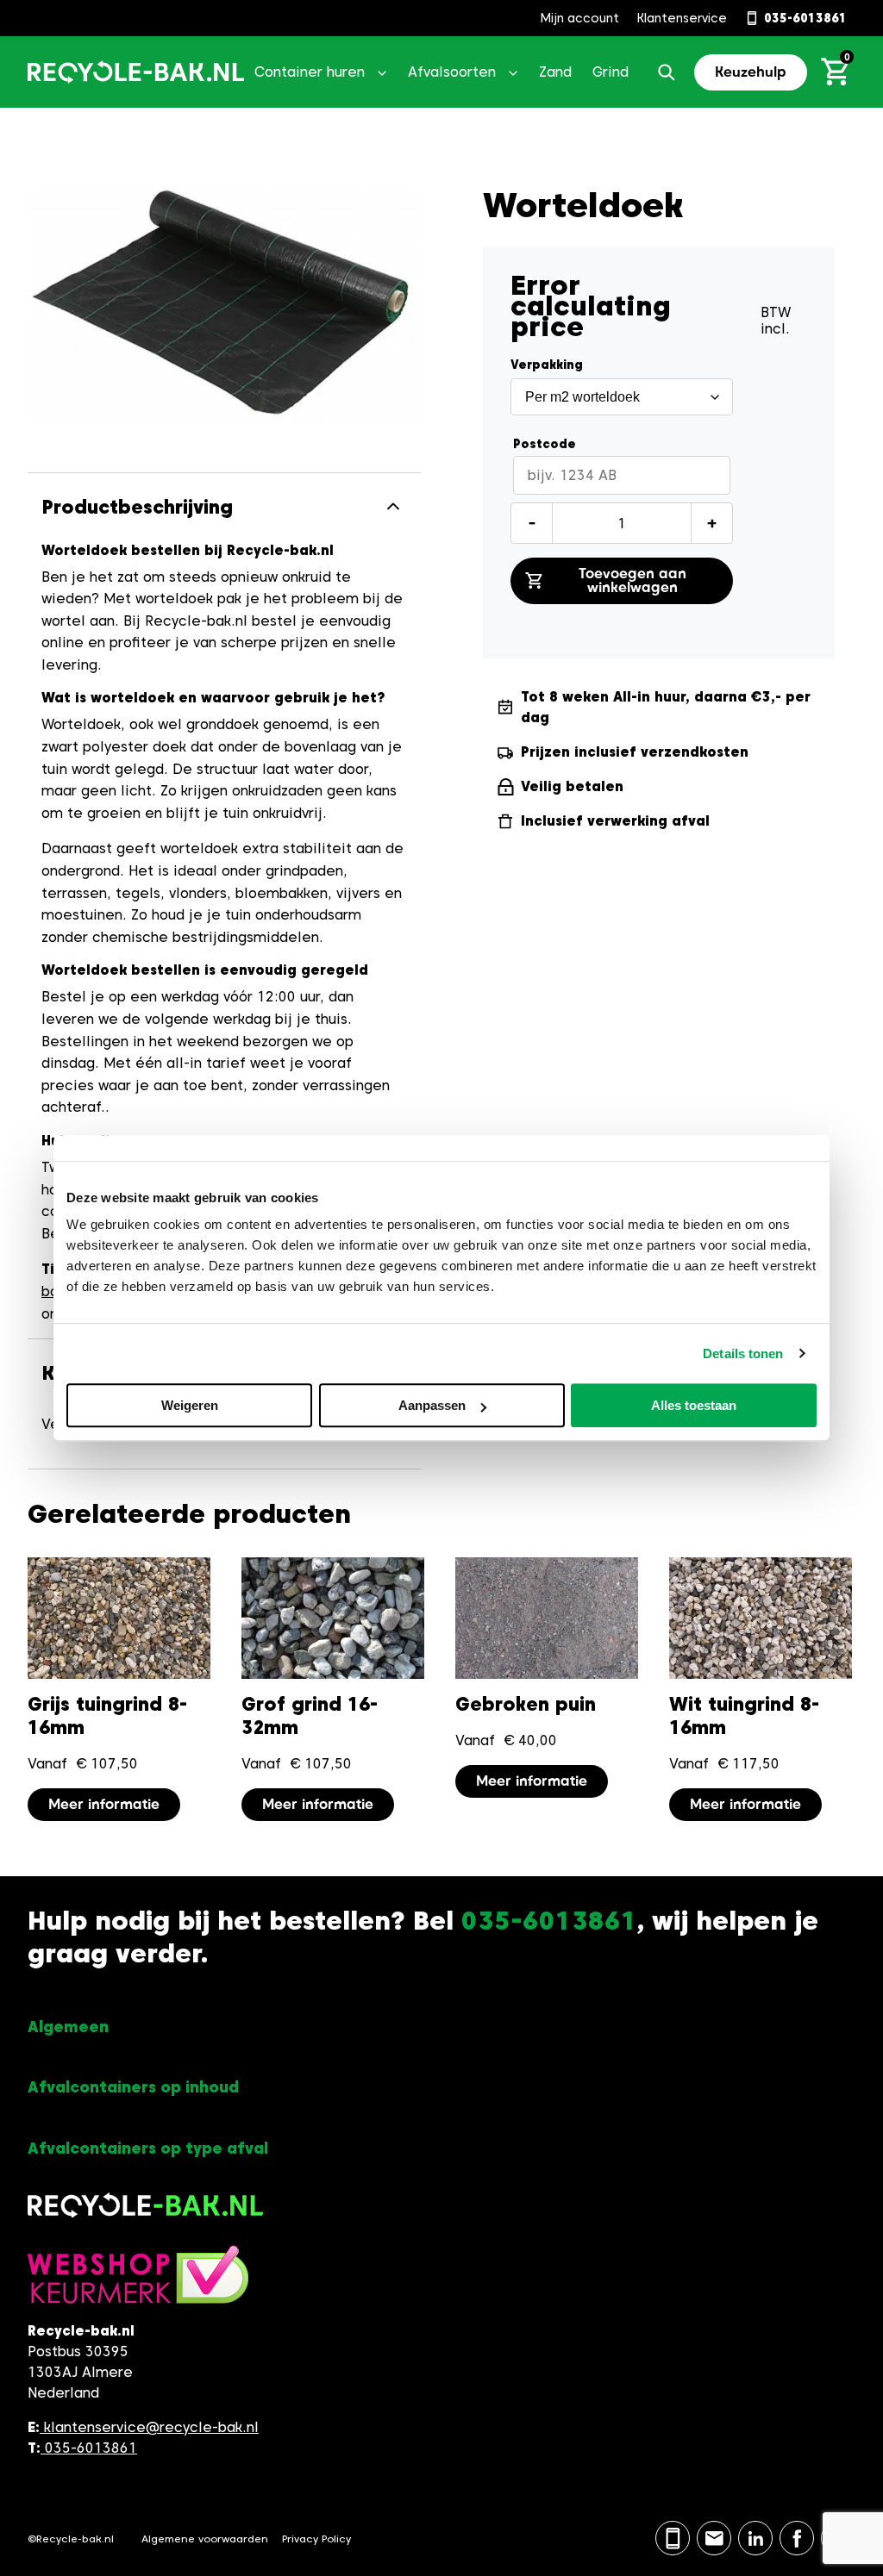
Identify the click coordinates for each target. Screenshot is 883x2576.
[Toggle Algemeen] (441, 2027)
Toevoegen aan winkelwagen (633, 580)
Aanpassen (432, 1405)
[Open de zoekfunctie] (667, 72)
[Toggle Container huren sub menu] (382, 72)
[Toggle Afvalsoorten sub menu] (513, 72)
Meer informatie (104, 1804)
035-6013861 (89, 2448)
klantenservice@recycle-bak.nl (151, 2427)
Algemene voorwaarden (205, 2539)
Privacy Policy (316, 2539)
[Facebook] (797, 2538)
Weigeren (190, 1405)
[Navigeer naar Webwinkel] (138, 2283)
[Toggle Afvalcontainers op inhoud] (441, 2088)
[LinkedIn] (755, 2538)
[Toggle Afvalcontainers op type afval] (441, 2149)
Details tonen (743, 1353)
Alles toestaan (694, 1405)
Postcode (545, 444)
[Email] (714, 2538)
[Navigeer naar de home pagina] (136, 72)
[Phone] (673, 2538)
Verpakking (547, 365)
